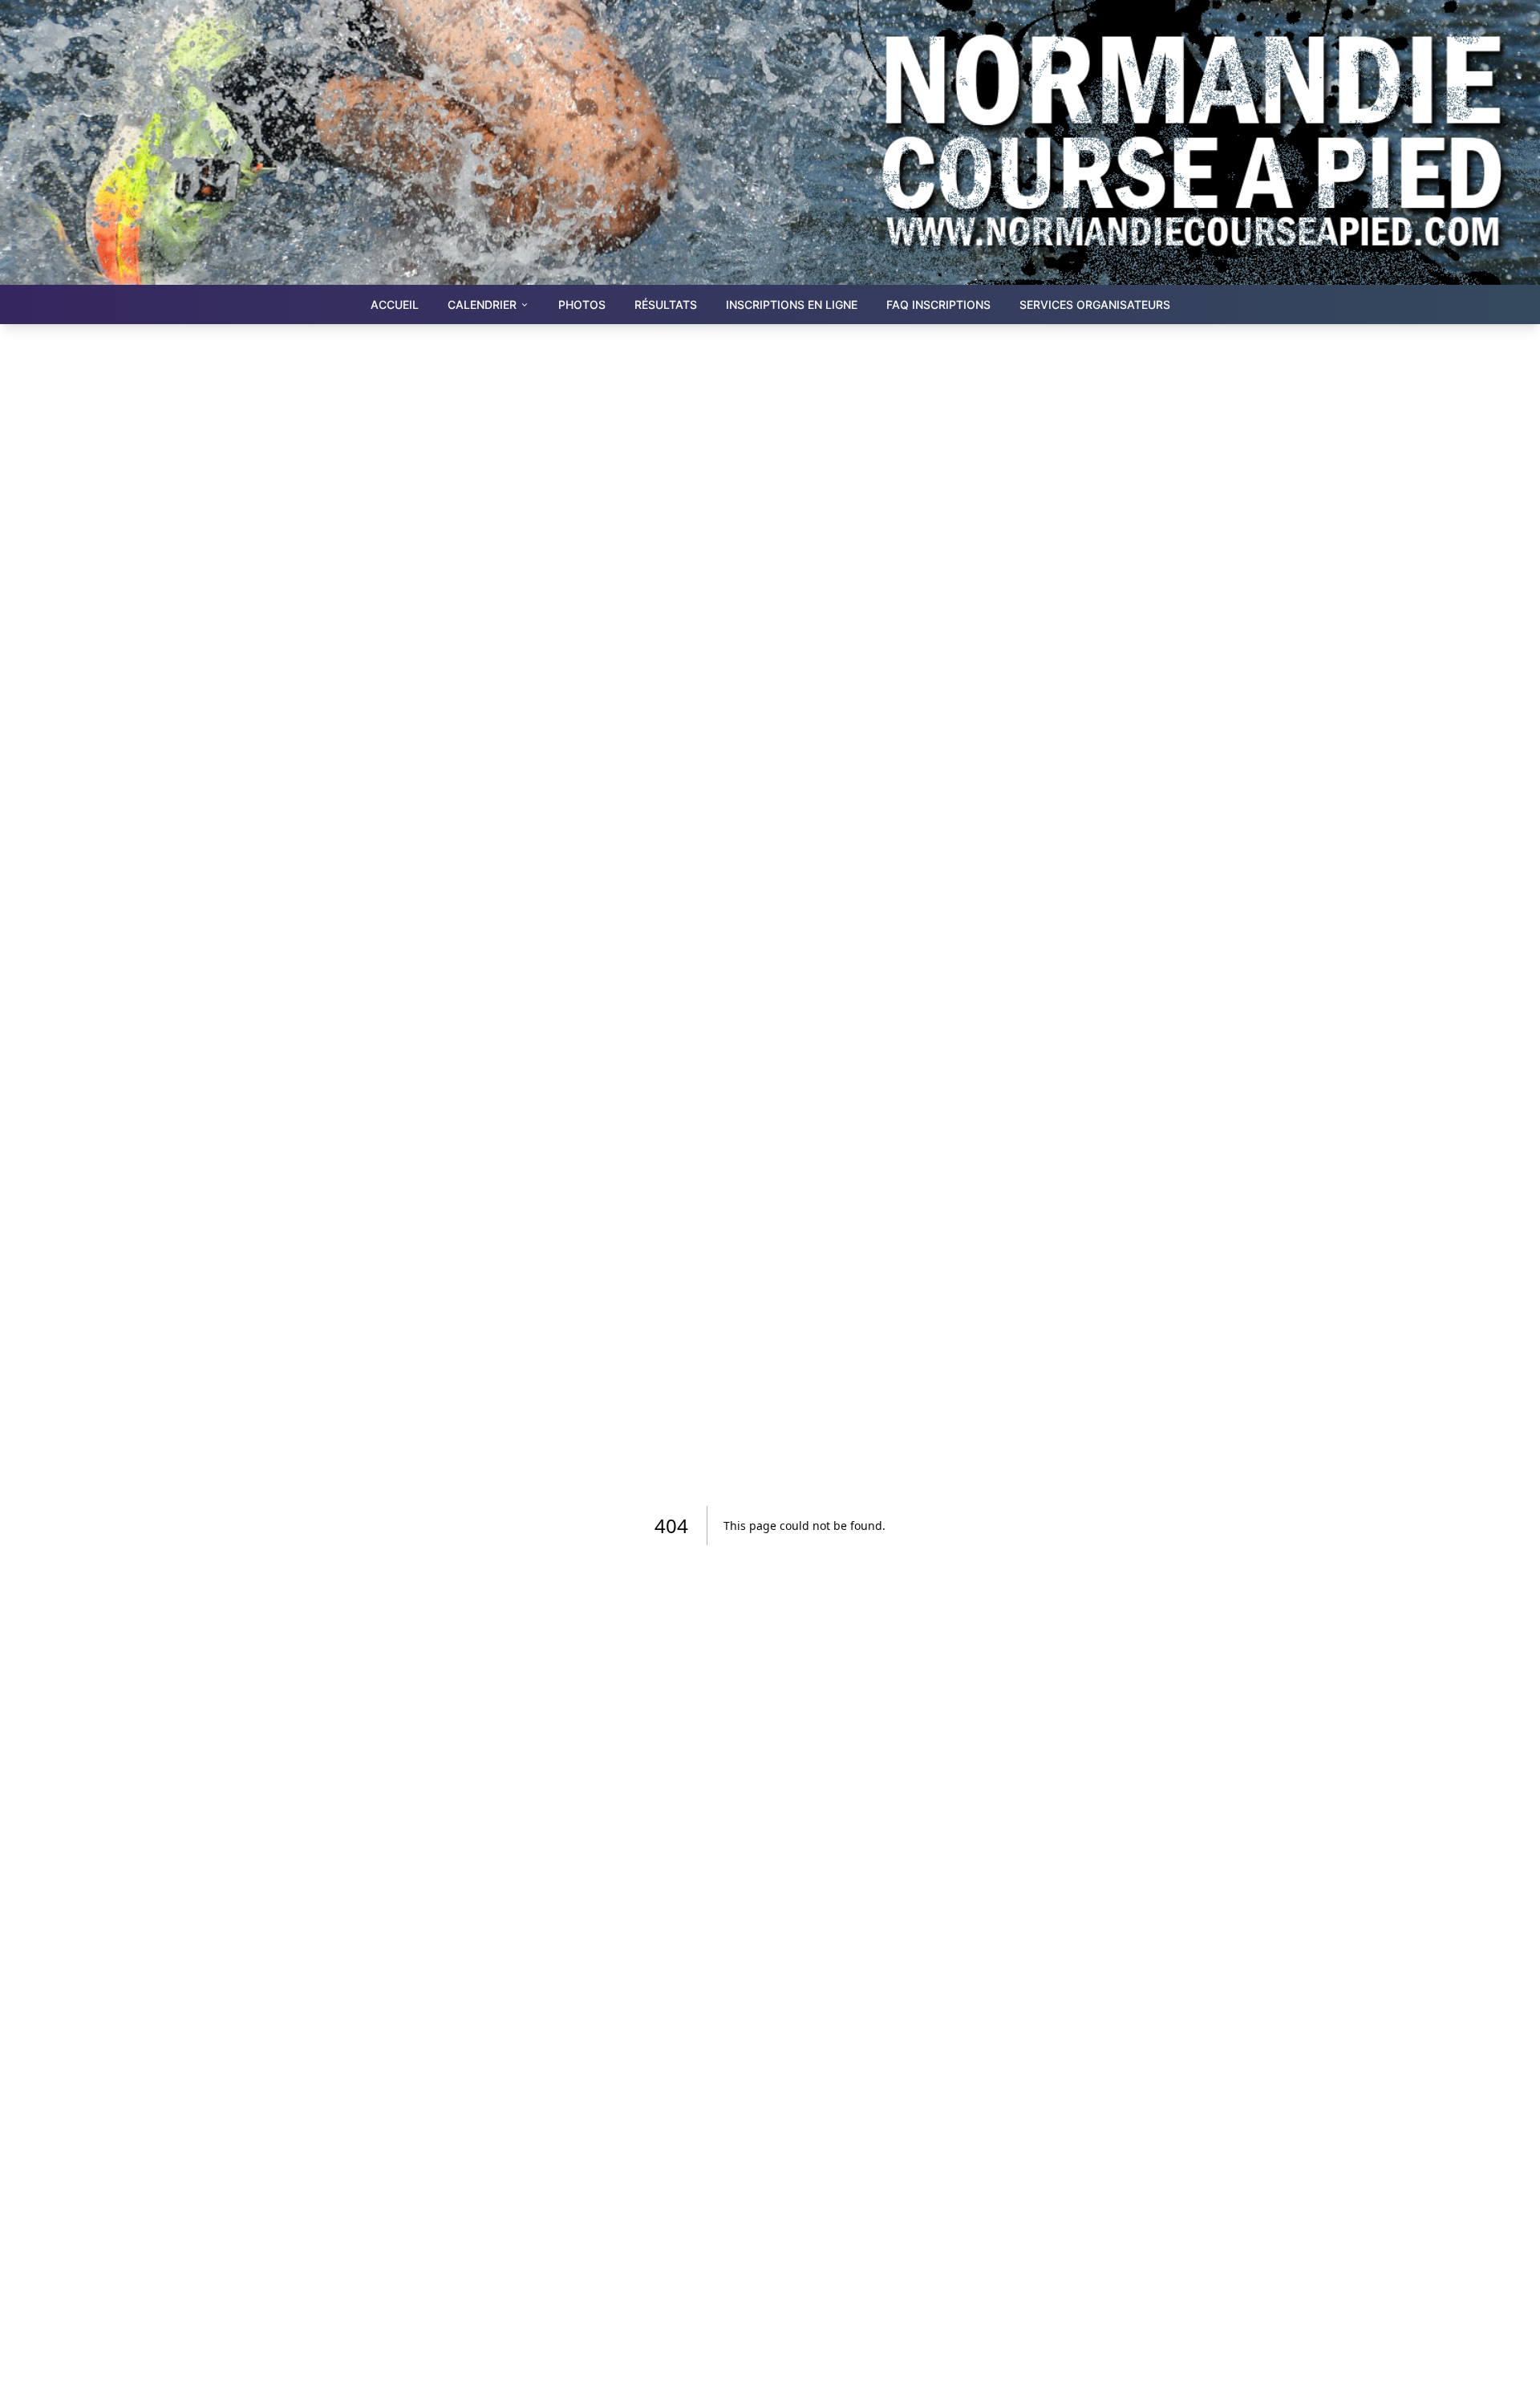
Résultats (666, 304)
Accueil (395, 304)
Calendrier (482, 304)
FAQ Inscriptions (938, 304)
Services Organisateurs (1095, 304)
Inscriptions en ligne (792, 304)
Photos (582, 304)
